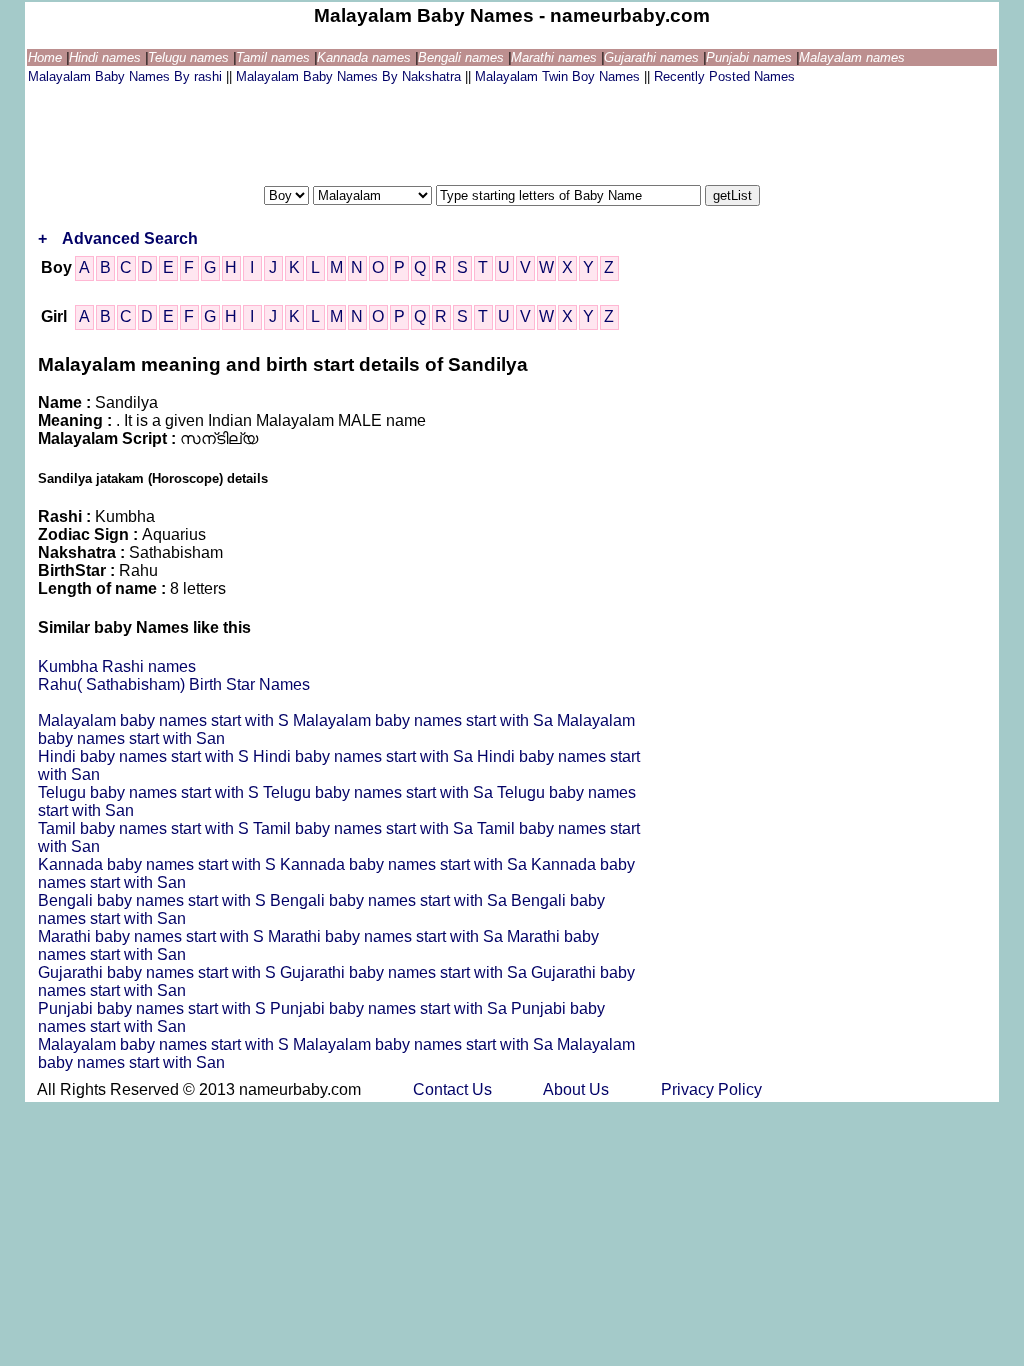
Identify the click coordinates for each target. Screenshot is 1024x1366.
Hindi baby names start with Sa (365, 756)
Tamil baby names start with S (145, 828)
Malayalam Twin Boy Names (559, 76)
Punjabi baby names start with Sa (390, 1008)
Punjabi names (751, 57)
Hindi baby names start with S (145, 756)
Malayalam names (852, 57)
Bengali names (463, 57)
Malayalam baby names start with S (165, 720)
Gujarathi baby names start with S (159, 972)
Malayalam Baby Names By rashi (127, 76)
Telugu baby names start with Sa (380, 792)
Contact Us (454, 1089)
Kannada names (366, 57)
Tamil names (275, 57)
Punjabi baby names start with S (154, 1008)
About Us (578, 1089)
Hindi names (107, 57)
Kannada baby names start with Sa (405, 864)
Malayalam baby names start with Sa (425, 720)
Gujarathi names (653, 57)
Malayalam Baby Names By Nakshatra (350, 76)
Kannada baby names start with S (159, 864)
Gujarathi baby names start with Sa (405, 972)
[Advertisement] (392, 133)
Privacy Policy (711, 1089)
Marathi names (556, 57)
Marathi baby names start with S (153, 936)
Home (47, 57)
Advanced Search (130, 238)
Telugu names (190, 57)
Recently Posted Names (724, 76)
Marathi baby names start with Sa (387, 936)
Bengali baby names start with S (154, 900)
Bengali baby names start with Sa (390, 900)
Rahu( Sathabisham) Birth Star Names (174, 684)
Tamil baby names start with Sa (365, 828)
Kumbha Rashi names (117, 666)
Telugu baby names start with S (150, 792)
